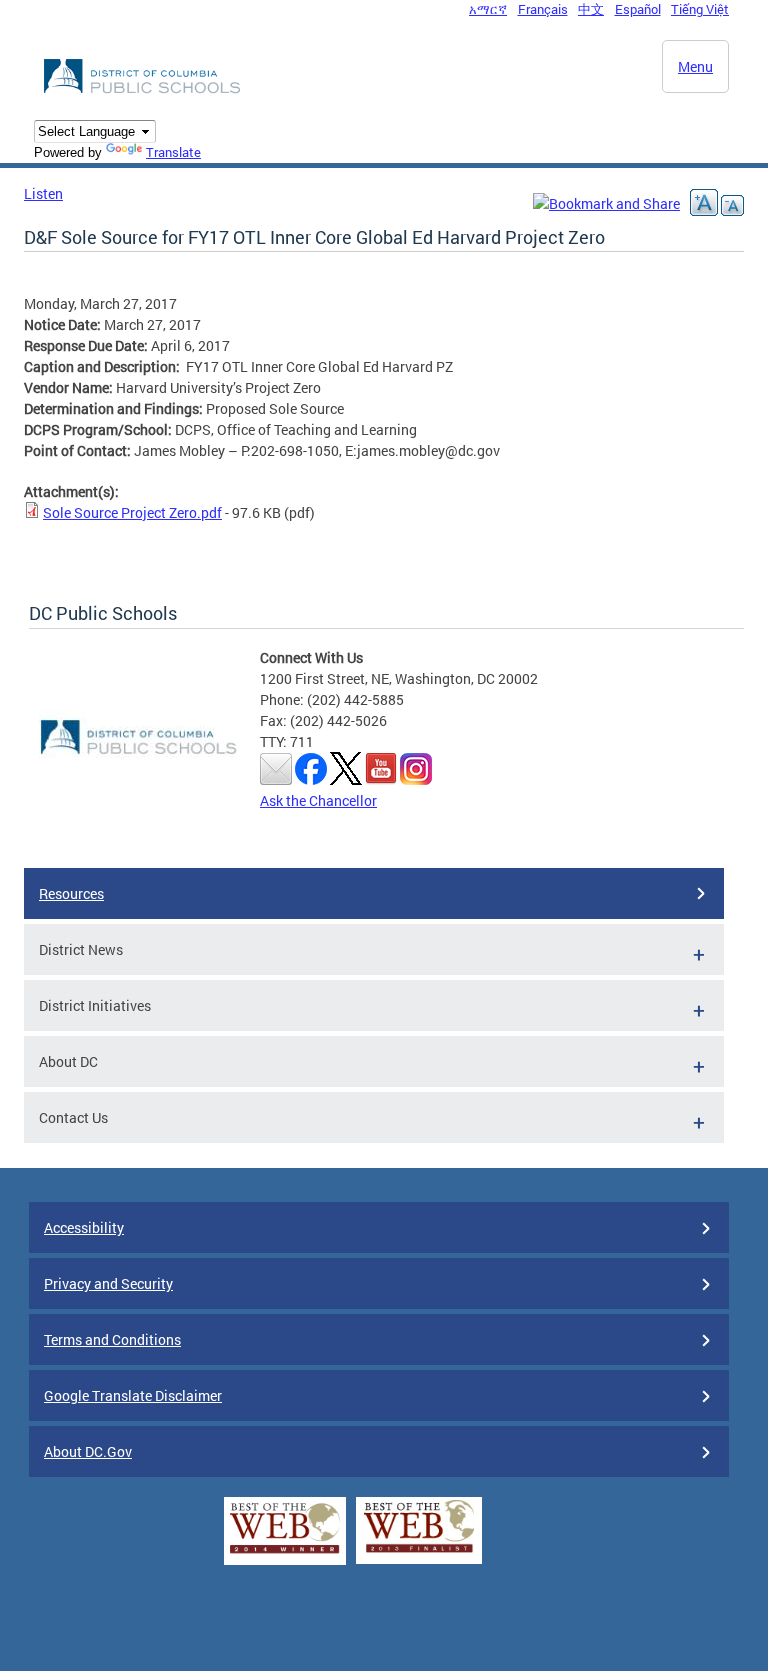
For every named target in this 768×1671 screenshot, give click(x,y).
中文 (591, 9)
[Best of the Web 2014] (285, 1553)
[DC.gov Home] (144, 90)
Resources (71, 893)
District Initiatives (95, 1005)
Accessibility (84, 1227)
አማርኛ (488, 9)
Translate (173, 152)
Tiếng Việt (700, 9)
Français (543, 9)
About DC (68, 1061)
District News (81, 949)
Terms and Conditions (112, 1339)
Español (638, 9)
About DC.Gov (88, 1451)
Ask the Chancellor (318, 800)
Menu (695, 66)
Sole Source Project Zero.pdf (132, 512)
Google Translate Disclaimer (133, 1395)
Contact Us (73, 1117)
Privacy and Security (108, 1283)
